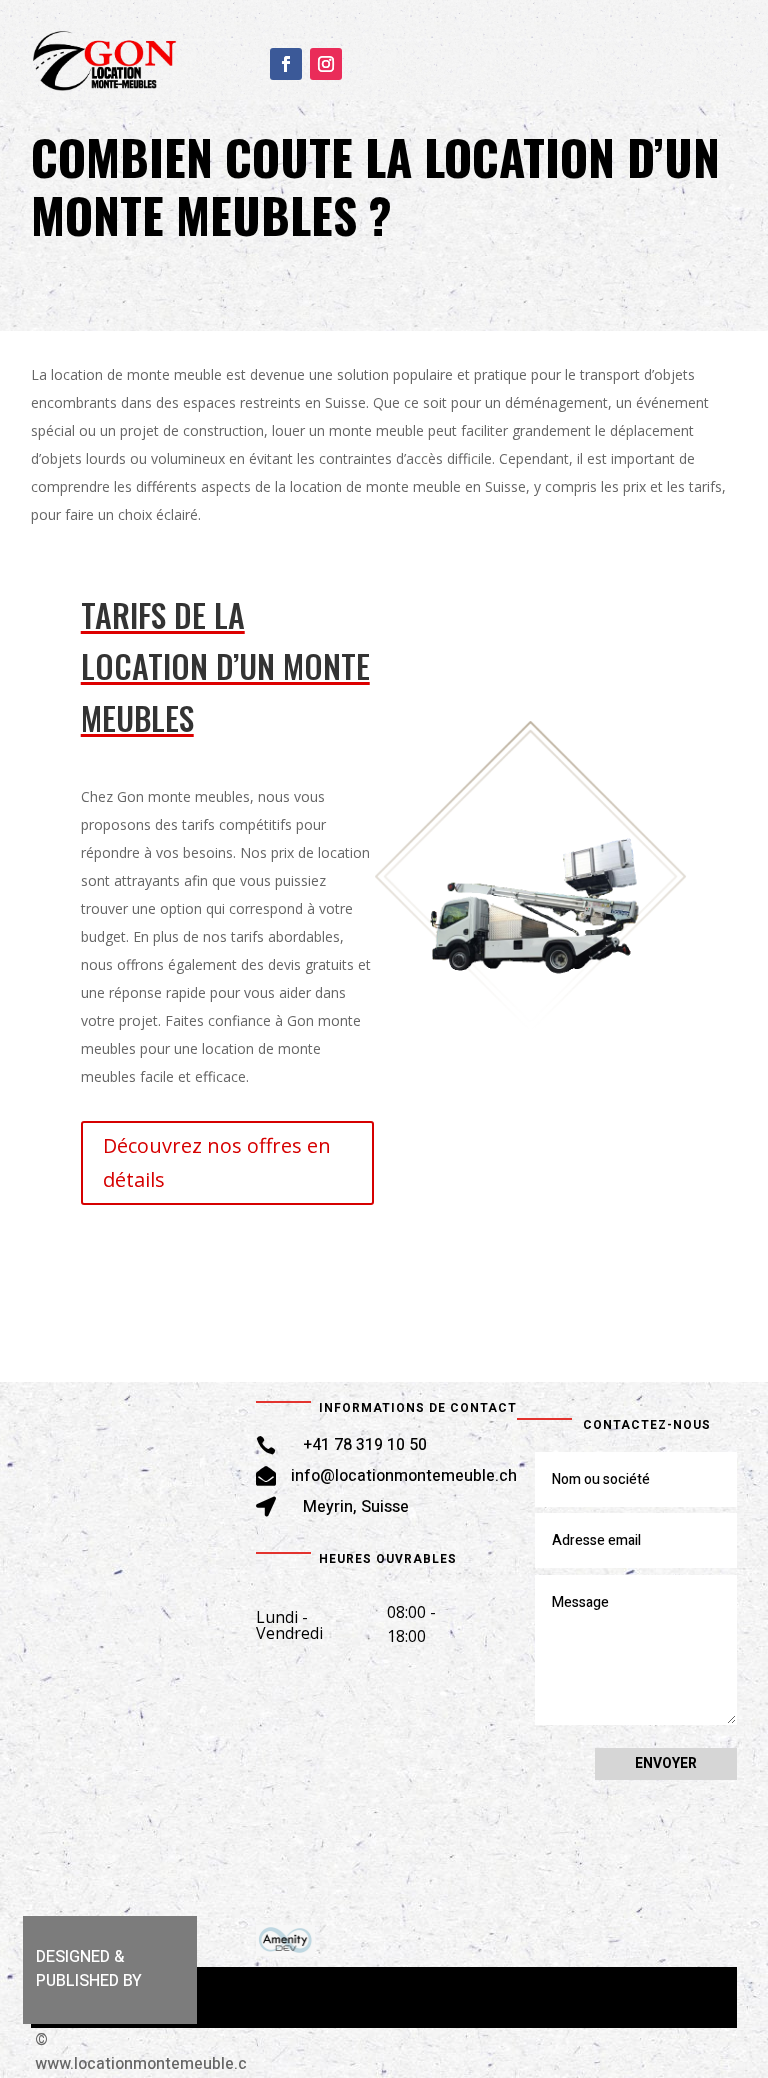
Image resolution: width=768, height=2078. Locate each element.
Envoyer (666, 1763)
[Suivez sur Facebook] (286, 62)
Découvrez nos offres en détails (217, 1162)
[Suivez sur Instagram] (326, 62)
